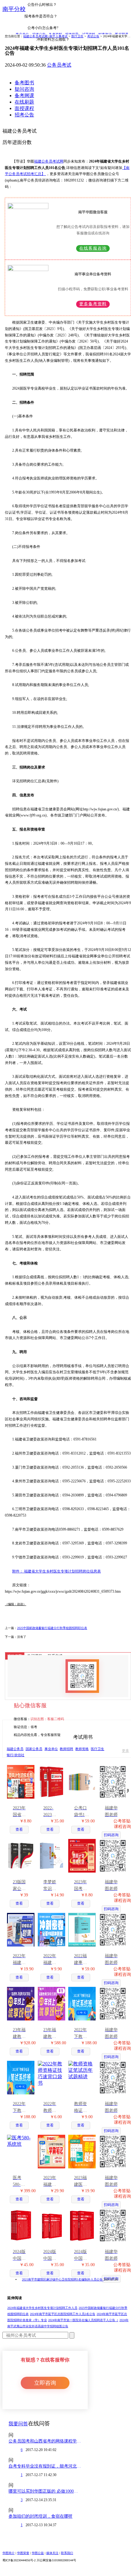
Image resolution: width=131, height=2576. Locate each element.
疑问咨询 (24, 89)
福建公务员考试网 (49, 161)
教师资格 (82, 1749)
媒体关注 (52, 2553)
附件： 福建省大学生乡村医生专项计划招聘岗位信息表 (57, 1571)
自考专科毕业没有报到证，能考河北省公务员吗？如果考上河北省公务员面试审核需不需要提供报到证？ (45, 2466)
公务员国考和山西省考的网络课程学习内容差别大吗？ (45, 2441)
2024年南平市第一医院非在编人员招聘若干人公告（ (83, 2320)
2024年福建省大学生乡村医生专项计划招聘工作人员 (42, 2308)
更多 (126, 1751)
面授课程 (24, 108)
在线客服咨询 (93, 248)
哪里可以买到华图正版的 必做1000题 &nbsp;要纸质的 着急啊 (45, 2491)
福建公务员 (15, 1749)
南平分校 (14, 9)
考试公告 (93, 36)
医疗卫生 (77, 36)
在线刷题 (24, 102)
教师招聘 (66, 1749)
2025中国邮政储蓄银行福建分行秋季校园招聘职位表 (52, 1628)
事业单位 (51, 1749)
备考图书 (24, 83)
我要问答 (18, 2424)
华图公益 (38, 2553)
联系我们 (67, 2553)
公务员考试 (59, 65)
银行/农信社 (16, 1755)
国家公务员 (34, 1749)
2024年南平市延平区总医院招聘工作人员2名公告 (63, 2314)
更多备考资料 (93, 304)
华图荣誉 (23, 2553)
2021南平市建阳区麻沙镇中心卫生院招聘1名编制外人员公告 (63, 2279)
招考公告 (24, 115)
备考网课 (24, 95)
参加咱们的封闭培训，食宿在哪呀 (41, 2516)
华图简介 (9, 2553)
